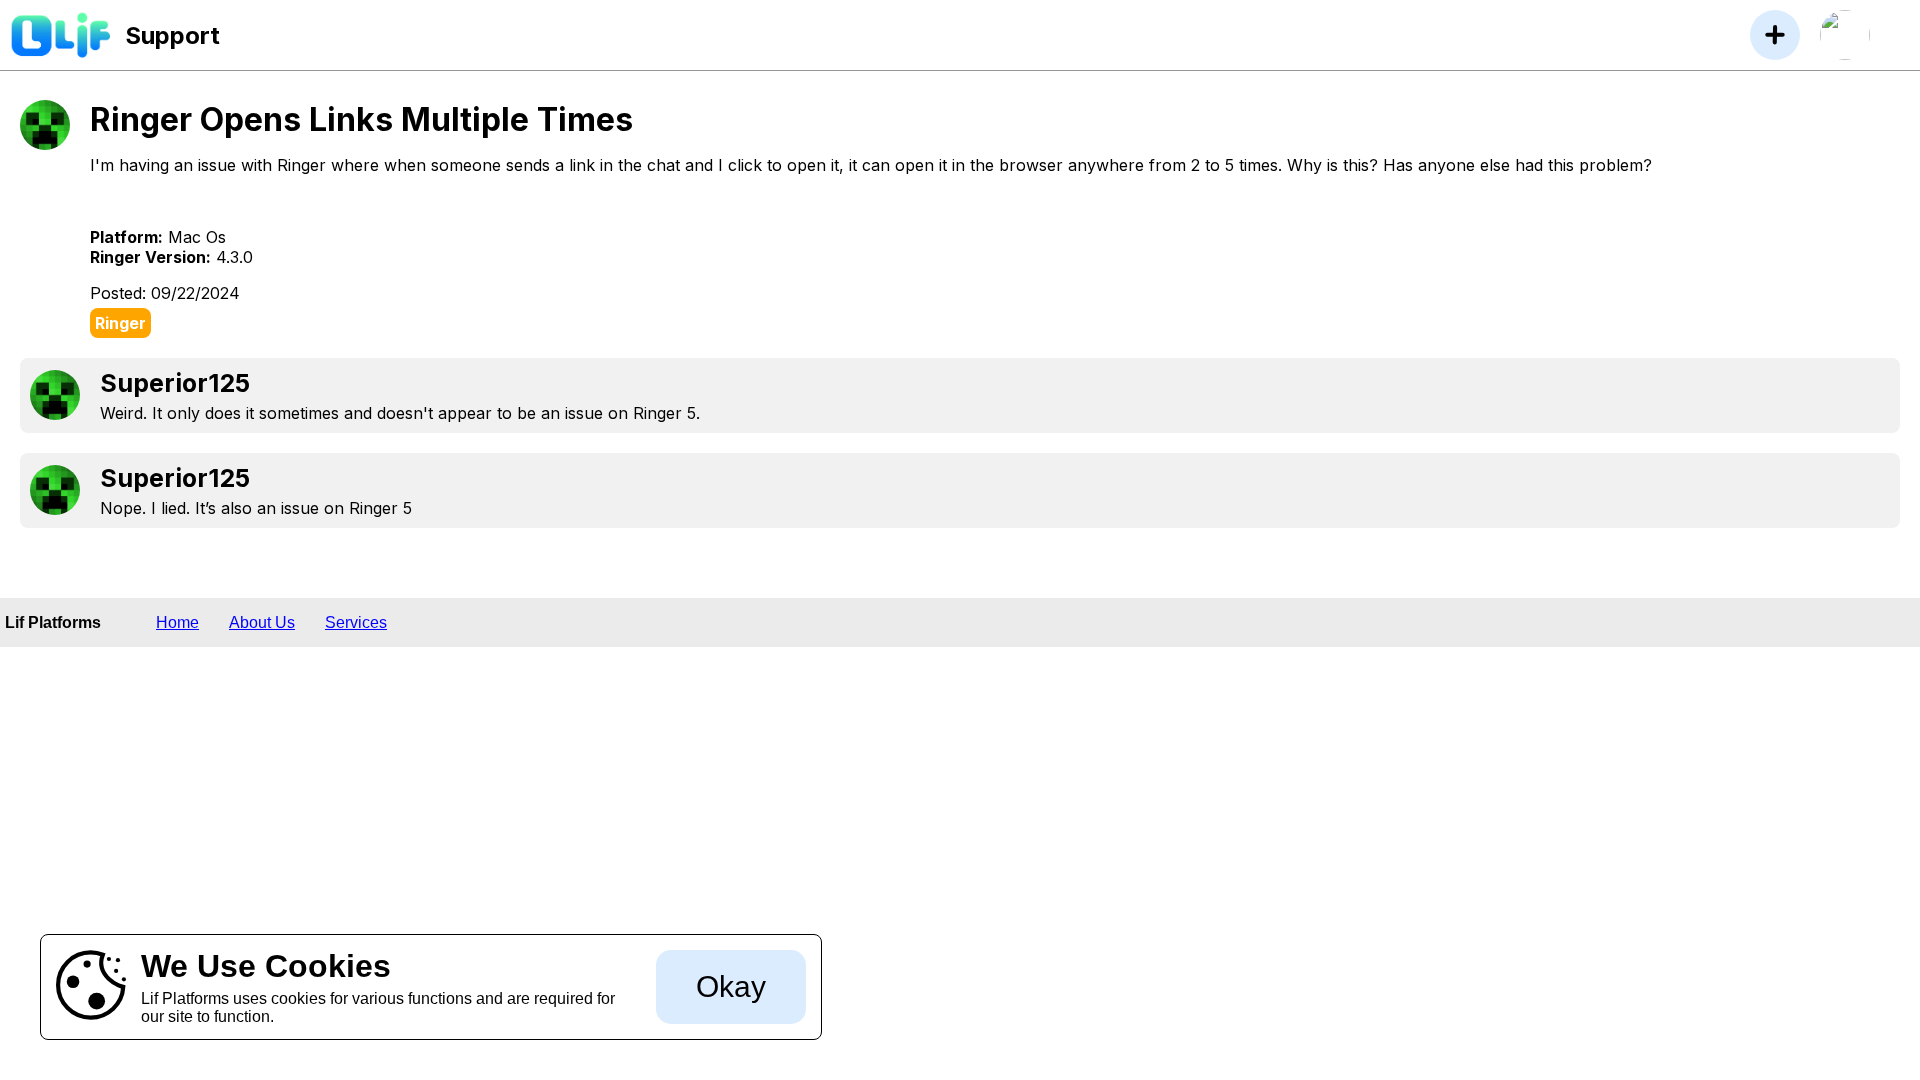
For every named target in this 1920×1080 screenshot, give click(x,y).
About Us (262, 622)
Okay (731, 986)
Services (356, 622)
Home (177, 622)
